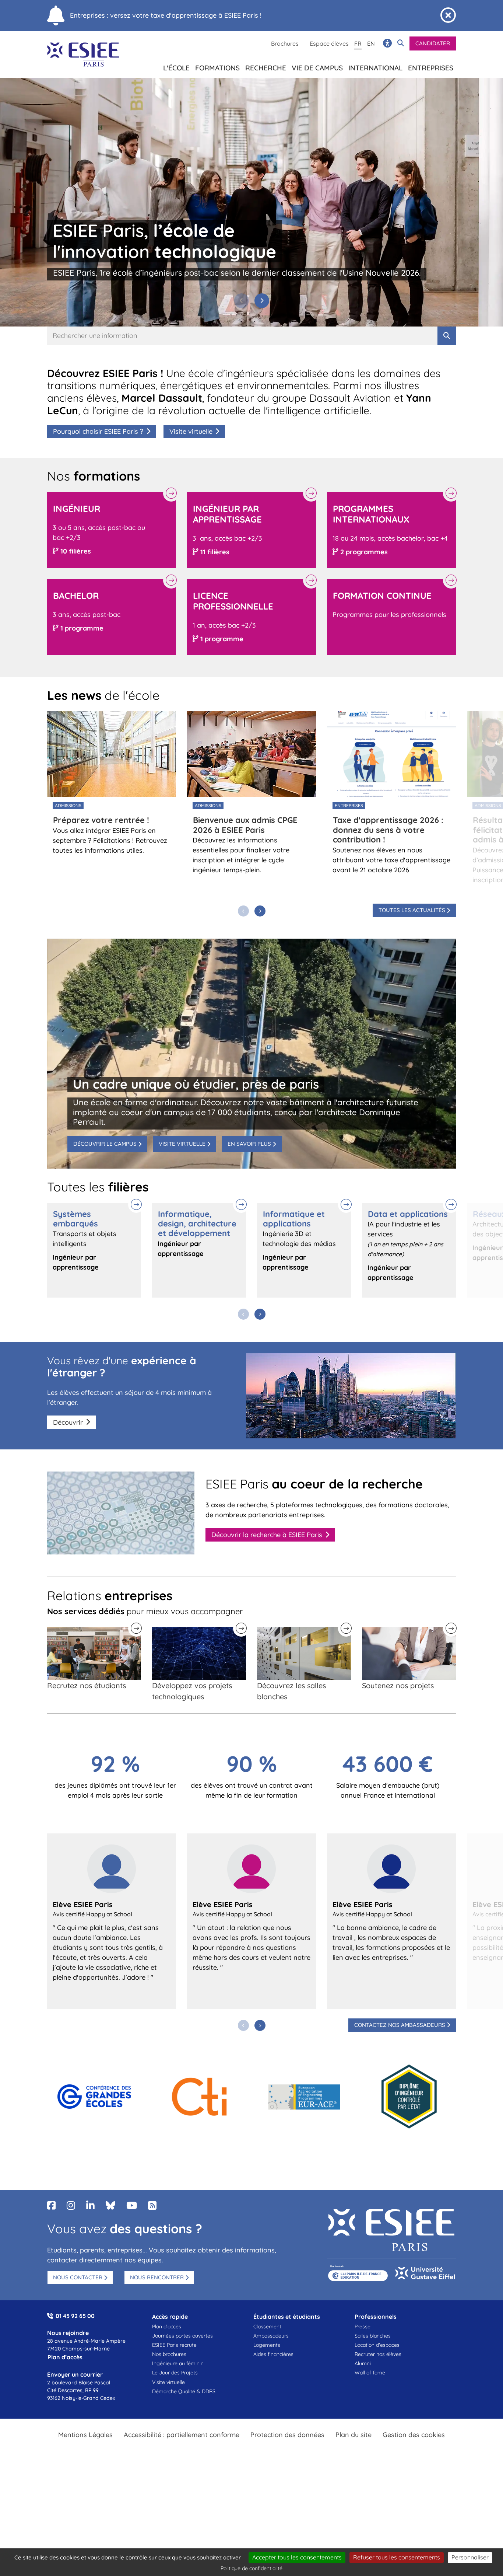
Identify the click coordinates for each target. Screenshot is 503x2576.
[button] (262, 301)
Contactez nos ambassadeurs (400, 2025)
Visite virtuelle (191, 431)
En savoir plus (249, 1144)
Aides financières (273, 2354)
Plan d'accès (167, 2327)
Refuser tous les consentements (397, 2557)
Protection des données (287, 2435)
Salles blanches (373, 2336)
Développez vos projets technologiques (192, 1691)
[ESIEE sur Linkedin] (90, 2205)
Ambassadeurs (271, 2336)
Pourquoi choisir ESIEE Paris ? (98, 431)
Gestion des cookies (414, 2435)
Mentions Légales (85, 2435)
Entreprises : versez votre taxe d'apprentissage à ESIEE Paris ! (166, 15)
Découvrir (68, 1422)
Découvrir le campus (105, 1144)
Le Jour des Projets (175, 2373)
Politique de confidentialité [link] (251, 2568)
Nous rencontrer (157, 2277)
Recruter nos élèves (378, 2354)
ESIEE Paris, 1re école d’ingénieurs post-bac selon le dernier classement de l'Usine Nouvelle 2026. (237, 273)
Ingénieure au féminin (178, 2363)
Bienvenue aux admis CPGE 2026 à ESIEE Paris (245, 825)
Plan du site (353, 2435)
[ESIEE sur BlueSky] (110, 2205)
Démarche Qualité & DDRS (184, 2391)
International (375, 68)
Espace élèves (329, 43)
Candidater (433, 43)
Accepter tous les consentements (297, 2557)
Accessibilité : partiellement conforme (182, 2435)
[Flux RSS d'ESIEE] (152, 2205)
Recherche (266, 68)
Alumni (363, 2363)
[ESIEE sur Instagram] (71, 2205)
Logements (267, 2345)
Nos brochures (169, 2354)
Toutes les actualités (412, 910)
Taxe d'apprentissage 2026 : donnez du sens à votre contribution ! (388, 830)
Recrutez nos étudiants (87, 1685)
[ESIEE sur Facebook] (51, 2205)
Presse (363, 2327)
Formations (217, 68)
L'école (176, 68)
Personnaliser (470, 2557)
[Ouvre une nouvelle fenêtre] (94, 2097)
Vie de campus (317, 68)
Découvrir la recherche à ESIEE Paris (267, 1535)
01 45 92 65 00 (75, 2316)
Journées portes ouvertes (182, 2336)
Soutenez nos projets (398, 1685)
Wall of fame (370, 2373)
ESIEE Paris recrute (174, 2345)
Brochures (285, 43)
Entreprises (431, 68)
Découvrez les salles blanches (291, 1691)
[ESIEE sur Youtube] (132, 2205)
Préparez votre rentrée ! (101, 820)
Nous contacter (78, 2277)
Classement (267, 2327)
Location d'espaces (377, 2345)
